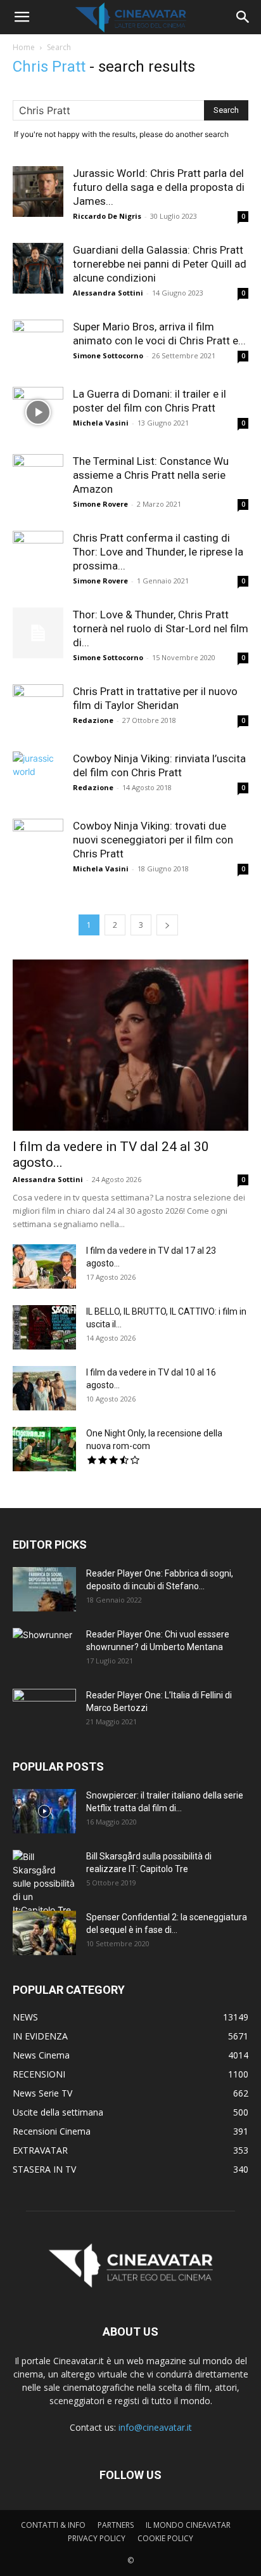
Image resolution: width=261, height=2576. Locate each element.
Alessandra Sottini (108, 293)
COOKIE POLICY (165, 2538)
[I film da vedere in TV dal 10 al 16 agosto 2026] (44, 1388)
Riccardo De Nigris (107, 216)
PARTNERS (116, 2525)
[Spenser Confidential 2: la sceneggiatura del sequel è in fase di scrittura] (44, 1933)
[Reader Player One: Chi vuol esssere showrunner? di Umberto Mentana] (44, 1650)
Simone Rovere (100, 504)
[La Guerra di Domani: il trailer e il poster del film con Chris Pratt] (38, 412)
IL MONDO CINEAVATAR (188, 2525)
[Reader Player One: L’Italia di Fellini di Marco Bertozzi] (44, 1711)
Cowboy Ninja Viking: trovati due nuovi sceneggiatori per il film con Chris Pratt (153, 840)
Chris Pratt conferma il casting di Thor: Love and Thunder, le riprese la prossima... (158, 552)
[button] (22, 17)
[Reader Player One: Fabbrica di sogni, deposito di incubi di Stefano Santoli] (44, 1589)
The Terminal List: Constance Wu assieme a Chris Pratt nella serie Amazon (151, 475)
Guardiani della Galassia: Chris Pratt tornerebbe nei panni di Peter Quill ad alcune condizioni (160, 264)
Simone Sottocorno (108, 355)
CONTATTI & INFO (53, 2525)
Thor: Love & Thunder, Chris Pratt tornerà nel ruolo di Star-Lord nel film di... (161, 628)
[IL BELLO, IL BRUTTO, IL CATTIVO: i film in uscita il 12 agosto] (44, 1327)
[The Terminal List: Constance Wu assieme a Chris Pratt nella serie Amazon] (38, 479)
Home (24, 47)
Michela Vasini (101, 423)
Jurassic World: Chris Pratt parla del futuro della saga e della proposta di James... (159, 187)
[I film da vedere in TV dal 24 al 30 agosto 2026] (130, 1045)
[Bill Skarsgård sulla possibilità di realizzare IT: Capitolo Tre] (44, 1883)
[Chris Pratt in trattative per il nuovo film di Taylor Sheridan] (38, 710)
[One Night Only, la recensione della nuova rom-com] (44, 1449)
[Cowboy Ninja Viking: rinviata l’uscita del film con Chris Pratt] (38, 777)
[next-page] (167, 925)
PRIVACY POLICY (97, 2538)
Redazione (93, 720)
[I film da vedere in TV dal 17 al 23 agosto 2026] (44, 1266)
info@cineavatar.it (155, 2427)
